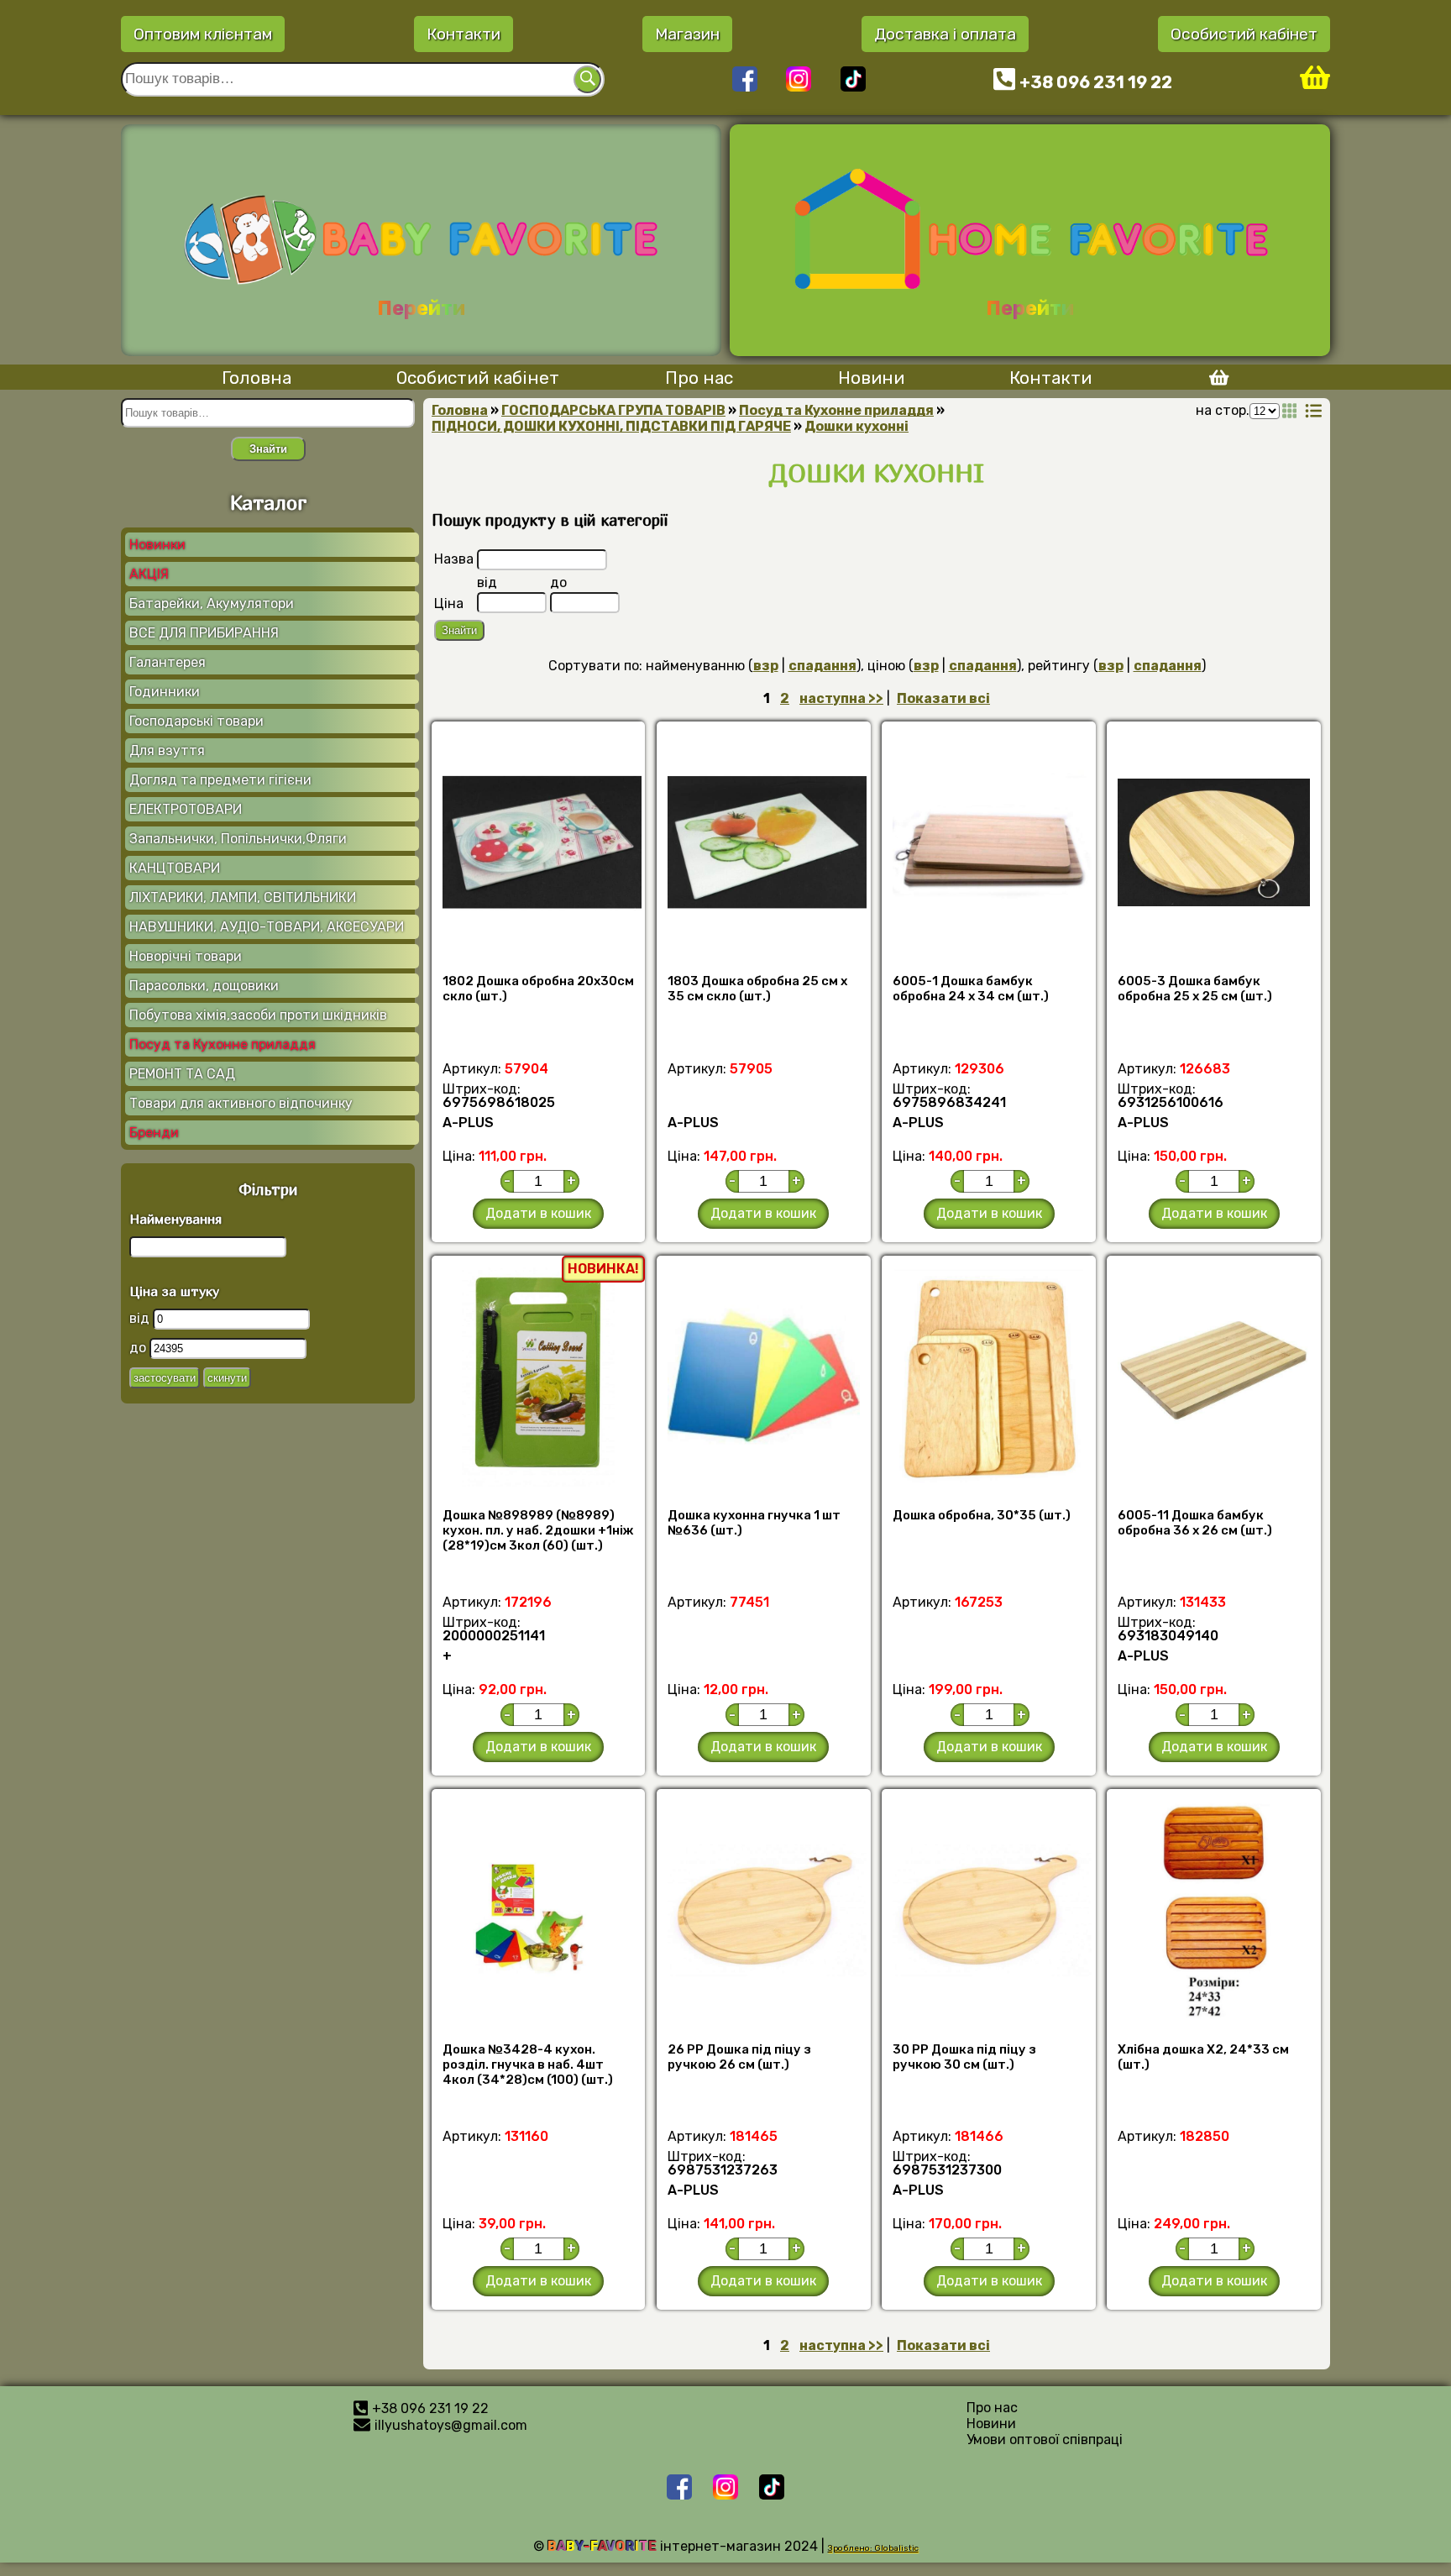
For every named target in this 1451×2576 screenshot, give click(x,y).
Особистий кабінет (1244, 34)
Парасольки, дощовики (204, 986)
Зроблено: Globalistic (873, 2548)
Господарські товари (196, 721)
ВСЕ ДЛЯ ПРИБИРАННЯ (204, 633)
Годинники (165, 692)
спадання (822, 666)
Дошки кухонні (856, 426)
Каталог (268, 502)
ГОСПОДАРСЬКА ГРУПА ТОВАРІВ (613, 410)
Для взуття (167, 750)
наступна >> (841, 698)
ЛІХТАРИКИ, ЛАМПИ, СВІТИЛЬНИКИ (243, 897)
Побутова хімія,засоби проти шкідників (258, 1015)
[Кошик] (1213, 380)
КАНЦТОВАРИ (175, 868)
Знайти (268, 449)
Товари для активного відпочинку (241, 1103)
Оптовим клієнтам (203, 34)
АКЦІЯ (149, 574)
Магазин (687, 34)
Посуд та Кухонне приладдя (223, 1044)
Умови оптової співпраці (1045, 2440)
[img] (1290, 411)
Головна (257, 378)
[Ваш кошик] (1315, 79)
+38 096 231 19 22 (1096, 82)
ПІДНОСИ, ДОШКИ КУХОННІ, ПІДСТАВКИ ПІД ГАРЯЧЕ (611, 426)
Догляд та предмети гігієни (220, 780)
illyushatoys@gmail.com (451, 2425)
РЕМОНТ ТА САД (182, 1074)
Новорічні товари (186, 956)
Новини (871, 378)
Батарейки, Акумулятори (212, 603)
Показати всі (943, 698)
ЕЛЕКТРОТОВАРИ (186, 809)
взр (766, 666)
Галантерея (168, 662)
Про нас (699, 378)
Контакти (464, 34)
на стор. (1223, 410)
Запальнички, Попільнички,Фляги (238, 839)
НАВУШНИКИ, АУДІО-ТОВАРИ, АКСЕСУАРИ (267, 927)
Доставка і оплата (945, 34)
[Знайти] (587, 79)
